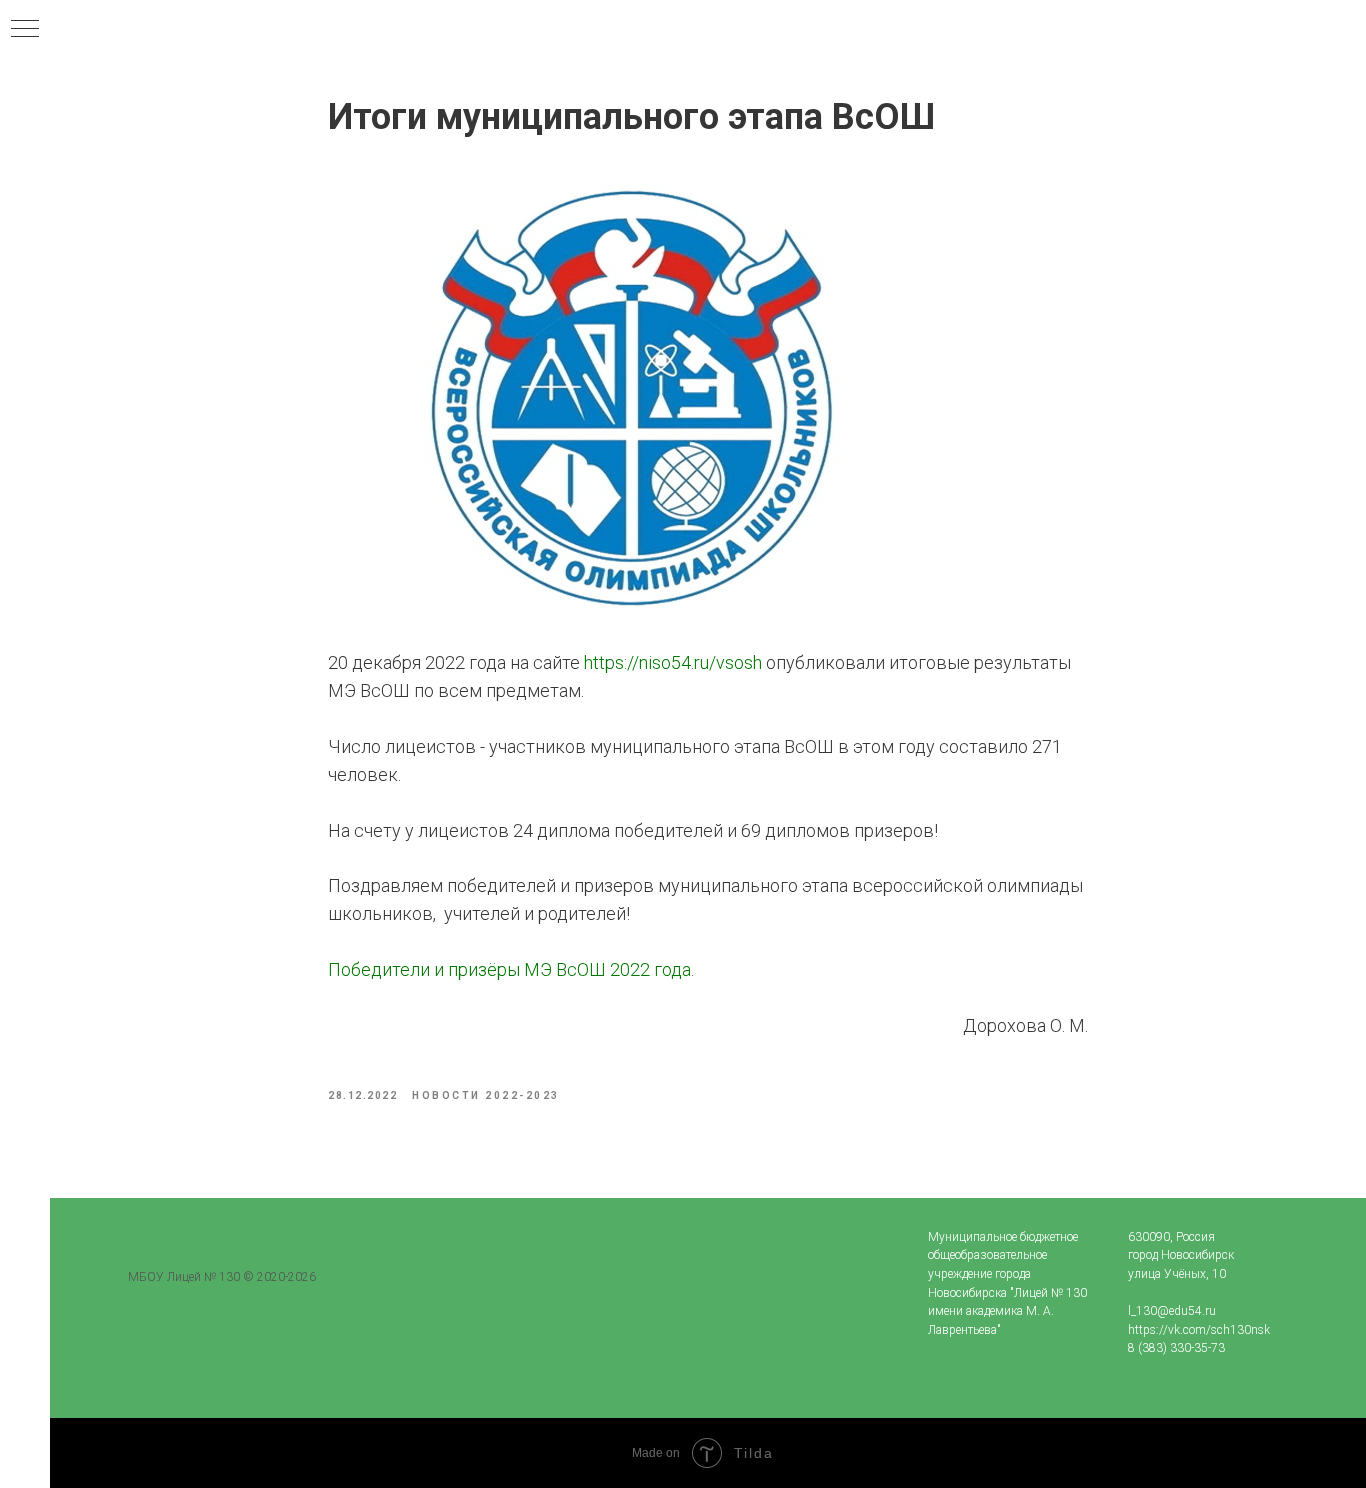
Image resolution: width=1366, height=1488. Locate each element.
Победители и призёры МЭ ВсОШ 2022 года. (511, 969)
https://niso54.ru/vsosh (673, 662)
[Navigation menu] (25, 30)
